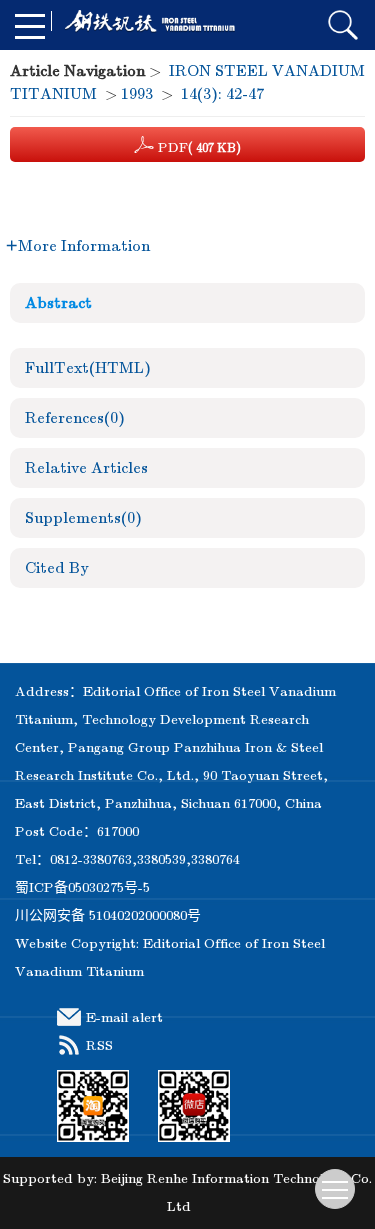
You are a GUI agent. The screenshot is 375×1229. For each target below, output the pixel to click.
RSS (99, 1045)
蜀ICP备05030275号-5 (82, 887)
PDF (197, 147)
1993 (137, 94)
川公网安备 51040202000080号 (108, 915)
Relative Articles (86, 468)
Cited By (57, 568)
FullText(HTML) (88, 368)
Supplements (83, 518)
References (75, 418)
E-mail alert (124, 1017)
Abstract (58, 303)
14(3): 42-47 (222, 94)
